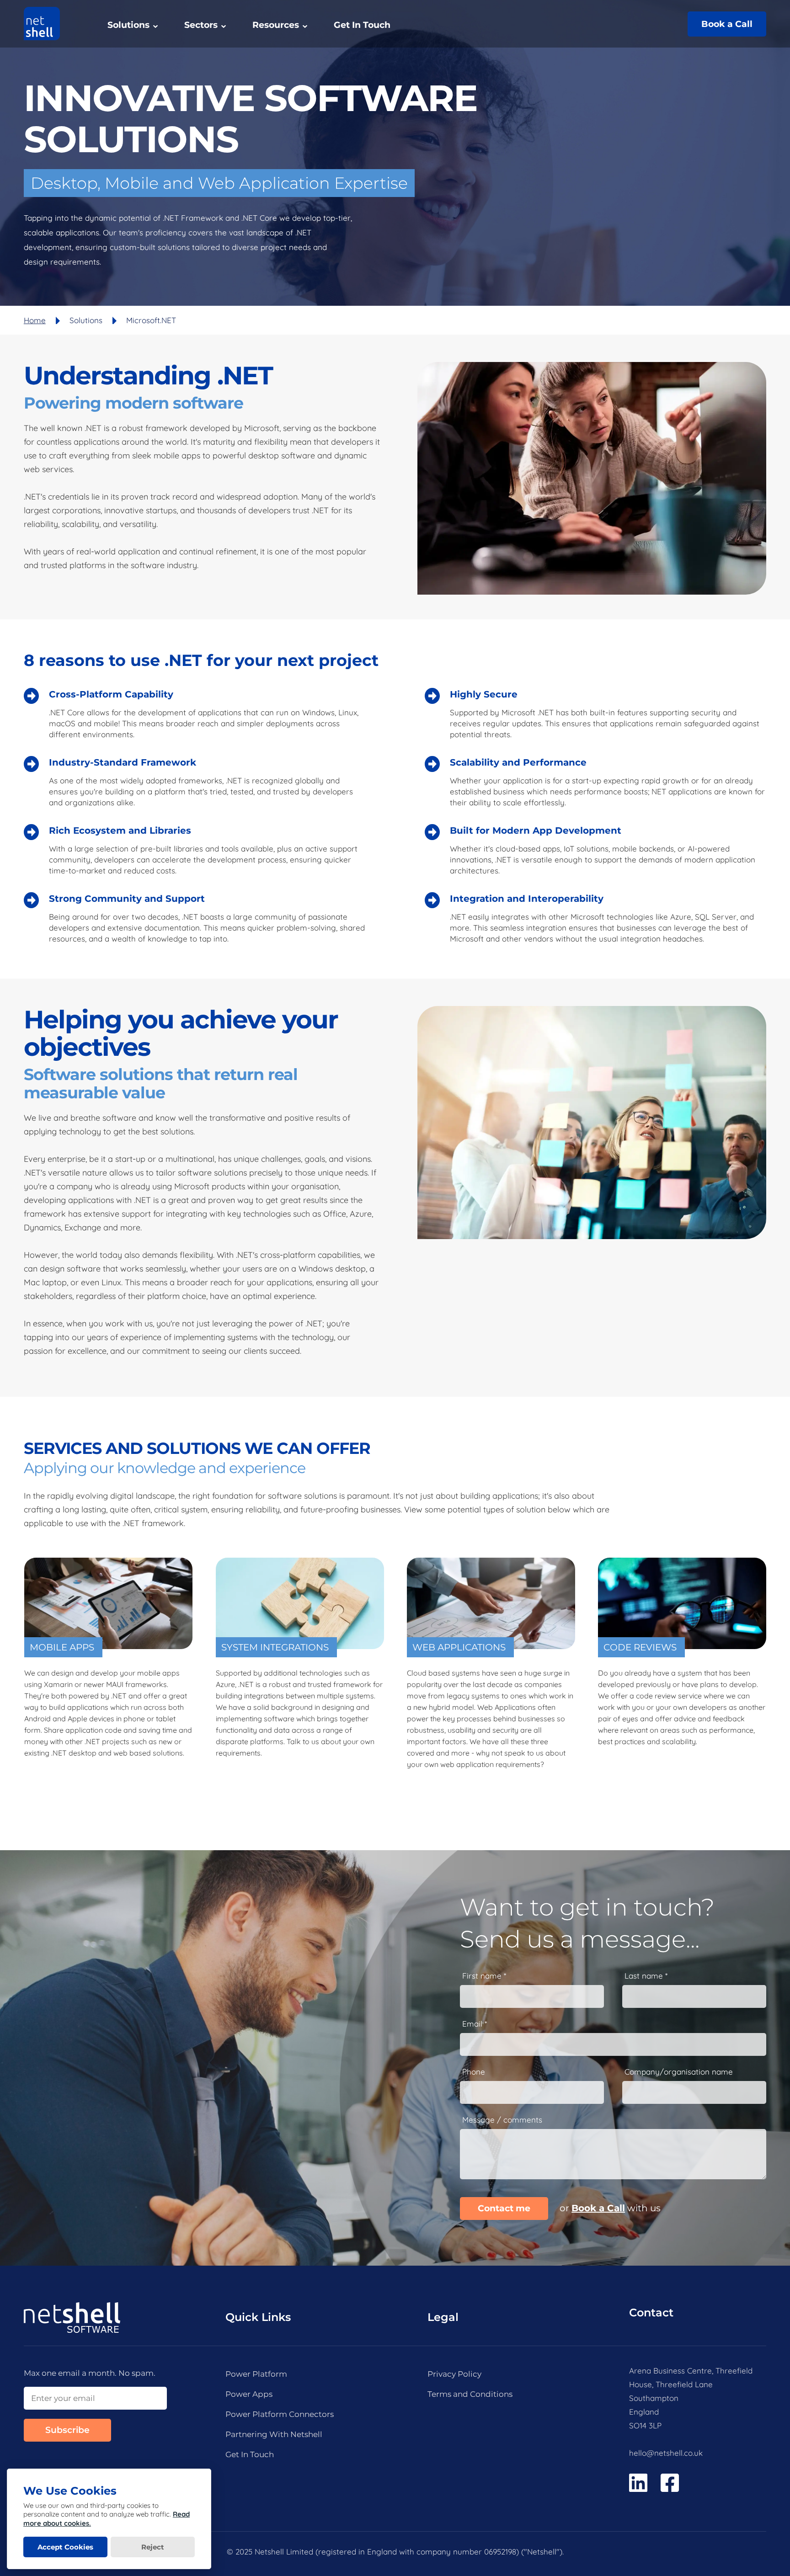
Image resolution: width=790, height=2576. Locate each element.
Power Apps (249, 2394)
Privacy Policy (454, 2374)
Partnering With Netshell (274, 2434)
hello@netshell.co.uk (666, 2453)
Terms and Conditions (470, 2394)
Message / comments (502, 2120)
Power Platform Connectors (280, 2414)
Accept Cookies (65, 2547)
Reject (153, 2547)
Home (35, 320)
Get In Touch (362, 25)
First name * (484, 1976)
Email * (475, 2024)
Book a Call (727, 24)
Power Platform (256, 2374)
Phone (474, 2072)
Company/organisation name (679, 2072)
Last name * (646, 1976)
